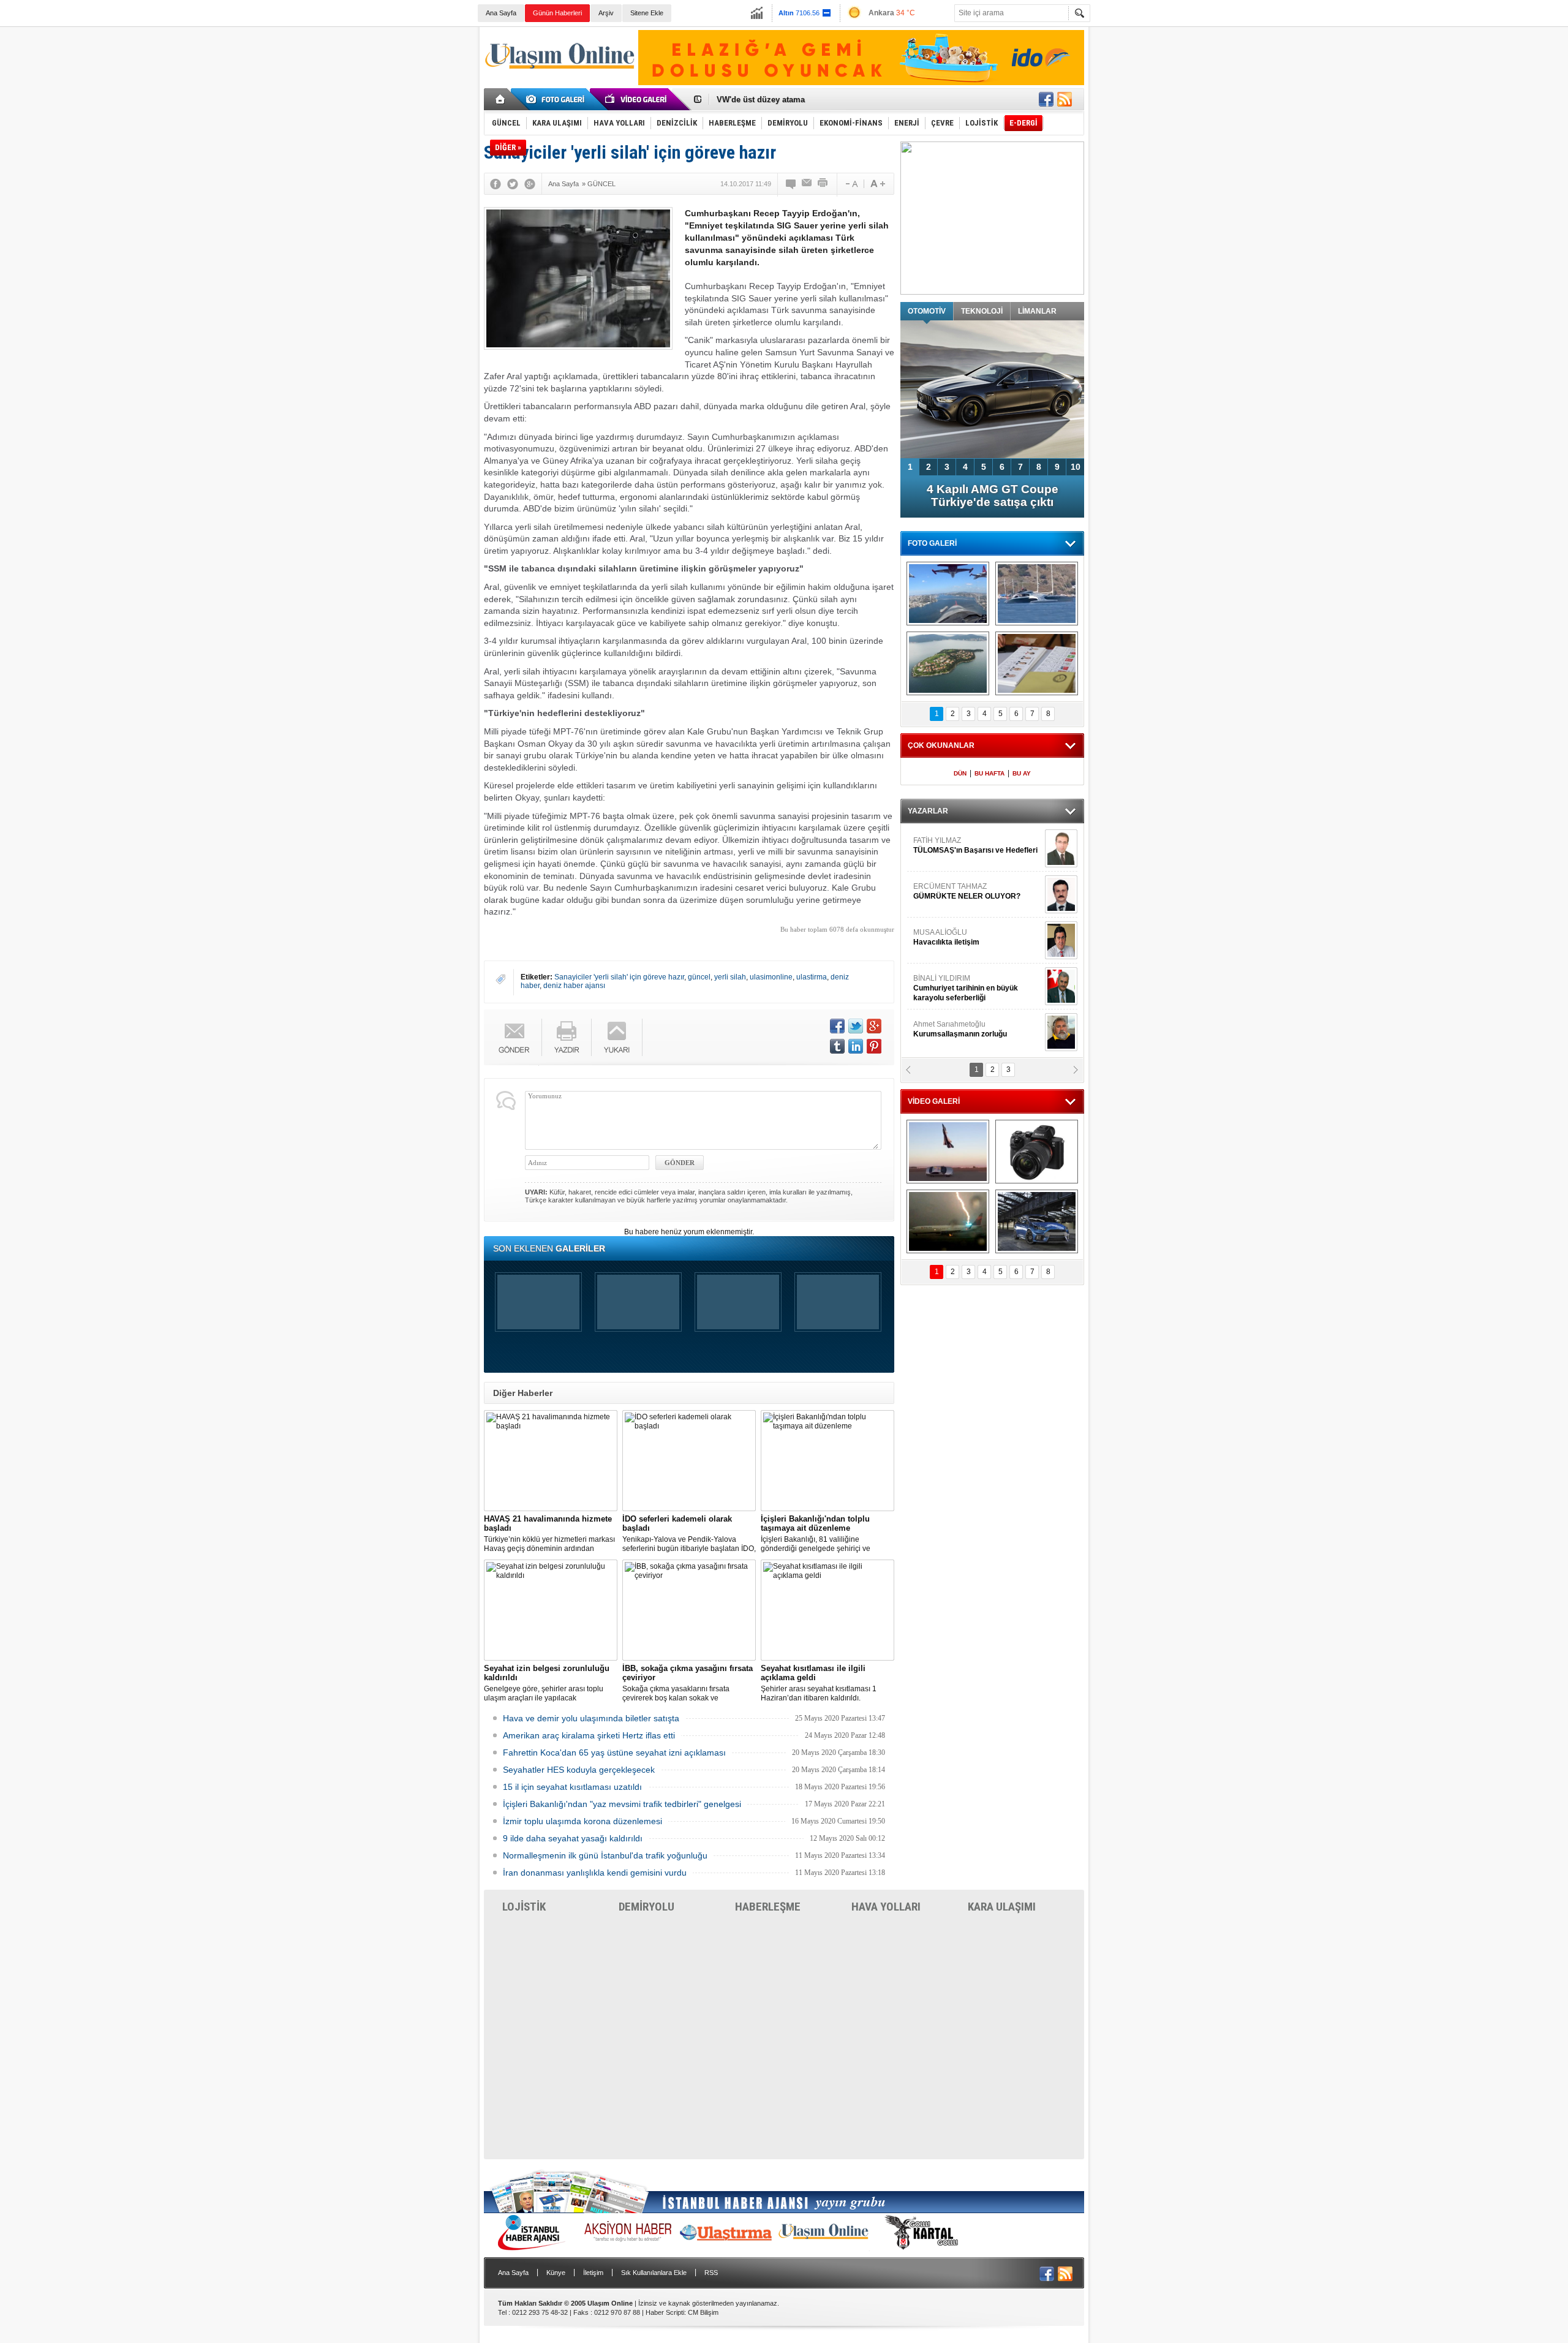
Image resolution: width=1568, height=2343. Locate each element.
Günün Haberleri (557, 13)
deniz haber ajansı (574, 986)
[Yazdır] (823, 184)
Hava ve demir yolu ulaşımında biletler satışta (591, 1718)
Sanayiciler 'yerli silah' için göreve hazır (619, 977)
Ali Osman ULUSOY (947, 983)
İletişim (593, 2273)
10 (1076, 467)
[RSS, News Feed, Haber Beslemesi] (1065, 99)
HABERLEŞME (768, 1907)
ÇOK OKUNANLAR (941, 745)
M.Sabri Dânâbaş (952, 891)
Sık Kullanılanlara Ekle (654, 2273)
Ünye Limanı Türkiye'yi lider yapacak (786, 100)
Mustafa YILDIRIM (975, 937)
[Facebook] (496, 184)
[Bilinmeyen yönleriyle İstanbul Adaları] (948, 663)
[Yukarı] (617, 1037)
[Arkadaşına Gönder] (807, 184)
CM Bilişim (703, 2312)
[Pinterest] (874, 1046)
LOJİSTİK (524, 1907)
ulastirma (812, 977)
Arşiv (606, 13)
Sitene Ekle (647, 13)
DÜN (960, 773)
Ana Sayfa (501, 13)
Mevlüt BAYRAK (958, 845)
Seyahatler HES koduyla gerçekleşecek (579, 1770)
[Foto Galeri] (557, 99)
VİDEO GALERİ (934, 1101)
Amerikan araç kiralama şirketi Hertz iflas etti (589, 1735)
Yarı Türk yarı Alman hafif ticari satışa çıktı (993, 496)
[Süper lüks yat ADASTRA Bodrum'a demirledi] (1037, 594)
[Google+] (530, 184)
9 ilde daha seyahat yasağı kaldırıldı (573, 1838)
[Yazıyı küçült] (851, 184)
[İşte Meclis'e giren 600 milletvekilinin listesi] (1037, 663)
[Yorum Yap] (791, 184)
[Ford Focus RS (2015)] (1037, 1221)
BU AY (1022, 773)
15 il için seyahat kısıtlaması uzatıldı (572, 1787)
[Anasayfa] (501, 99)
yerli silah (730, 977)
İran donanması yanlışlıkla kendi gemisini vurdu (595, 1873)
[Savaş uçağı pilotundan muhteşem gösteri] (948, 1152)
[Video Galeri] (637, 99)
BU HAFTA (989, 773)
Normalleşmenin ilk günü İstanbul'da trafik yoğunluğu (605, 1855)
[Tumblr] (837, 1046)
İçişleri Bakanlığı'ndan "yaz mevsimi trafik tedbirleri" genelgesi (622, 1804)
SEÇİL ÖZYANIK (940, 1029)
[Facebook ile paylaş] (1046, 99)
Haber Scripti (665, 2312)
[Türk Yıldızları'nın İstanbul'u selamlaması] (948, 594)
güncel (699, 977)
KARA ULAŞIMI (1002, 1907)
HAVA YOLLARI (886, 1907)
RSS (711, 2273)
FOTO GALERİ (932, 543)
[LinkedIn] (856, 1046)
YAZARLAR (928, 811)
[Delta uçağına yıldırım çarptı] (948, 1221)
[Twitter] (513, 184)
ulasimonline (771, 977)
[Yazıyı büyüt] (878, 184)
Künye (556, 2273)
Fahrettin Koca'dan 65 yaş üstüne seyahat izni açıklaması (614, 1753)
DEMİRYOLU (646, 1907)
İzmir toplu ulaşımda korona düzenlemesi (582, 1821)
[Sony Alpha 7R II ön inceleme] (1037, 1152)
